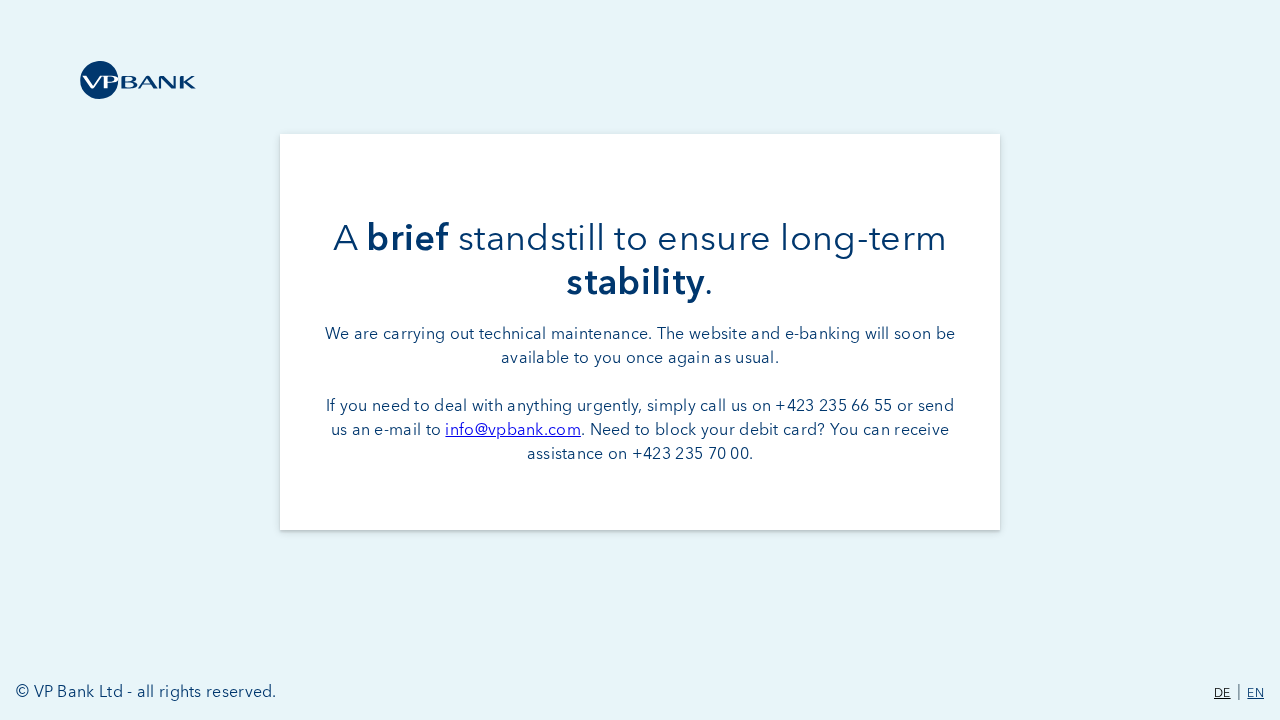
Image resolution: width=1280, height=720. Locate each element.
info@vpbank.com (513, 430)
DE (1222, 694)
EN (1255, 694)
